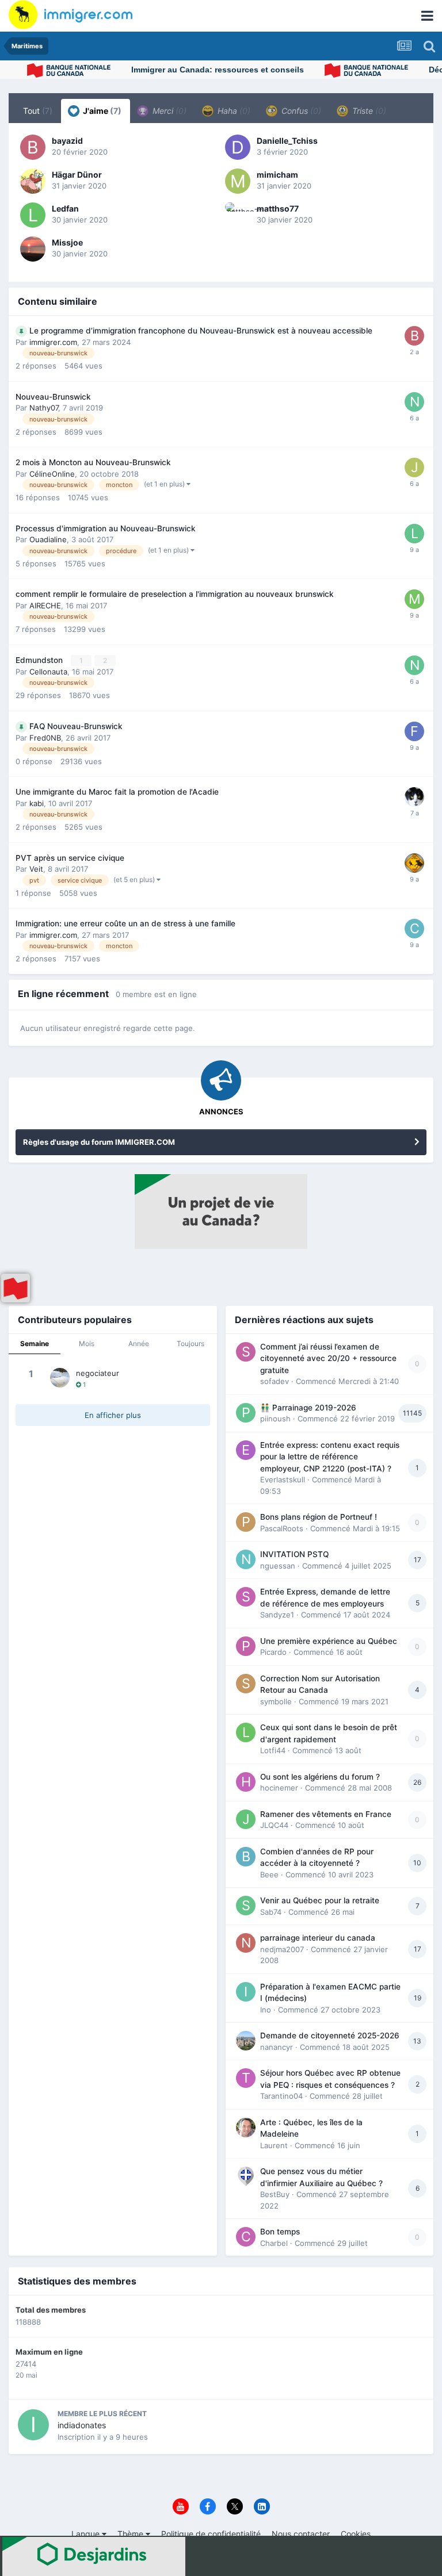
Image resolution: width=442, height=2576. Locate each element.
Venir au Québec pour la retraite (320, 1900)
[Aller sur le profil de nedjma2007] (246, 1943)
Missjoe (67, 242)
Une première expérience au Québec (329, 1641)
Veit (36, 869)
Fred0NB (45, 738)
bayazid (67, 141)
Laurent (274, 2145)
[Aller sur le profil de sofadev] (246, 1352)
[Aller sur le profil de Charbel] (246, 2237)
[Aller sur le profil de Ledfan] (33, 215)
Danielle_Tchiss (287, 141)
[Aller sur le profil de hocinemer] (246, 1782)
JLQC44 (274, 1825)
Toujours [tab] (190, 1343)
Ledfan (65, 208)
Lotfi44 (273, 1750)
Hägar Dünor (77, 175)
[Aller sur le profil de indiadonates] (33, 2425)
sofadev (275, 1381)
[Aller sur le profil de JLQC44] (246, 1819)
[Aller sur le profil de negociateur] (60, 1378)
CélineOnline (52, 474)
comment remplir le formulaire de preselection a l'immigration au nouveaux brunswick (175, 594)
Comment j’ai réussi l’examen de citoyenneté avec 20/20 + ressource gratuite (328, 1358)
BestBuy (275, 2194)
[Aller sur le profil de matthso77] (238, 215)
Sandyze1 (277, 1615)
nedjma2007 (282, 1949)
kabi (37, 803)
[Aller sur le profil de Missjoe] (33, 249)
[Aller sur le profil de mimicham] (238, 181)
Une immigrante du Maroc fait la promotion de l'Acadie (117, 792)
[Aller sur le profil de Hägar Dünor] (33, 181)
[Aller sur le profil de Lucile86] (414, 534)
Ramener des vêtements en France (326, 1814)
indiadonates (82, 2425)
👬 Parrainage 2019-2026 (308, 1408)
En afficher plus (113, 1415)
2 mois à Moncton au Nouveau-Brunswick (93, 462)
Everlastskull (283, 1479)
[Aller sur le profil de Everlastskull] (246, 1450)
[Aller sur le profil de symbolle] (246, 1684)
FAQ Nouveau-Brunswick (76, 726)
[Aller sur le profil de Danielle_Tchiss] (238, 147)
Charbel (274, 2243)
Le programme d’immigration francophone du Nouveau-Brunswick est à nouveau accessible (201, 331)
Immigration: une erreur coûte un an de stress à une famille (125, 923)
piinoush (275, 1419)
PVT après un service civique (70, 858)
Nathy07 (44, 408)
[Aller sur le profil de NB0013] (414, 665)
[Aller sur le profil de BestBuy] (246, 2176)
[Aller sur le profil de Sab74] (246, 1906)
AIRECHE (45, 605)
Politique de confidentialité (211, 2534)
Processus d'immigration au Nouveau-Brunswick (106, 528)
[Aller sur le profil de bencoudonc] (414, 797)
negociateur (98, 1373)
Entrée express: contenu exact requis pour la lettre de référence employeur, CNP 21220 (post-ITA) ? (330, 1457)
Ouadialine (48, 539)
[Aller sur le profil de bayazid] (33, 147)
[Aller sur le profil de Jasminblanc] (414, 467)
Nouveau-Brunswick (53, 397)
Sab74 (271, 1912)
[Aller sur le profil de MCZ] (414, 599)
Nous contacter (301, 2534)
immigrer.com (53, 342)
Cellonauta (48, 672)
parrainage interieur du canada (318, 1938)
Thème (132, 2534)
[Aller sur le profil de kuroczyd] (414, 863)
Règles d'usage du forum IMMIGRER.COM (99, 1142)
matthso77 (278, 208)
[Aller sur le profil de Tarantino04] (246, 2078)
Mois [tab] (87, 1343)
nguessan (278, 1566)
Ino (266, 2010)
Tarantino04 (281, 2096)
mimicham (277, 175)
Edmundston (40, 660)
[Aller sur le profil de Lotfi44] (246, 1732)
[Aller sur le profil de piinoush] (246, 1413)
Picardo (273, 1652)
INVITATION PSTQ (294, 1554)
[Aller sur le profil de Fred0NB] (414, 731)
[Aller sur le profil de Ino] (246, 1992)
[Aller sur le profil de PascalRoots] (246, 1522)
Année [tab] (139, 1343)
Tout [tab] (38, 111)
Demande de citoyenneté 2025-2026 (330, 2035)
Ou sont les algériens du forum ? (320, 1777)
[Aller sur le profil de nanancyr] (246, 2041)
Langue (87, 2534)
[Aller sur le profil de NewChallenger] (414, 402)
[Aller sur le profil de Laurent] (246, 2127)
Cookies (356, 2534)
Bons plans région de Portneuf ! (319, 1517)
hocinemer (279, 1788)
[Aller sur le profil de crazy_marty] (414, 929)
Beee (269, 1874)
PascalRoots (282, 1528)
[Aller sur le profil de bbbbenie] (414, 336)
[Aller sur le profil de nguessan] (246, 1559)
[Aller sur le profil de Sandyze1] (246, 1597)
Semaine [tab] (35, 1343)
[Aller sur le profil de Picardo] (246, 1646)
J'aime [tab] (101, 111)
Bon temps (280, 2232)
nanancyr (277, 2047)
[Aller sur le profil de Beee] (246, 1857)
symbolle (276, 1701)
